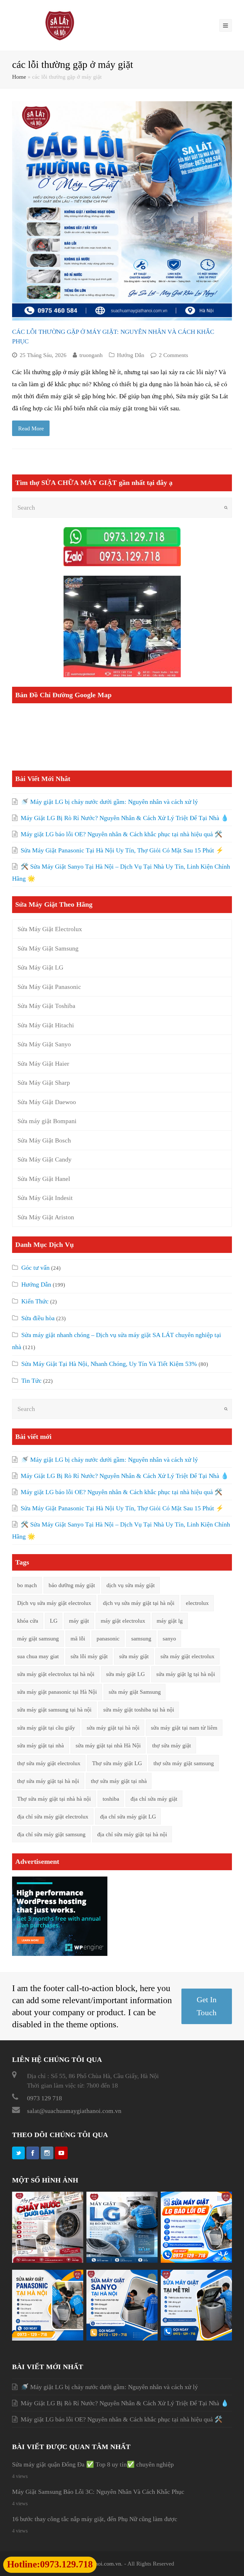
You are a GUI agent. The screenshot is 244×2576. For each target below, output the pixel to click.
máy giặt (79, 1621)
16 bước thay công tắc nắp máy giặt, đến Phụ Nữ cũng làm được (95, 2519)
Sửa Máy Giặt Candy (44, 1159)
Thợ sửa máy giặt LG (117, 1763)
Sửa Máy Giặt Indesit (45, 1198)
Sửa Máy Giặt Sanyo (44, 1044)
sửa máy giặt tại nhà (41, 1745)
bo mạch (27, 1585)
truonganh (91, 355)
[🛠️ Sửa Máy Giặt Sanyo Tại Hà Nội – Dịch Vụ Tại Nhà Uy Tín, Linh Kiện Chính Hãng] (122, 2338)
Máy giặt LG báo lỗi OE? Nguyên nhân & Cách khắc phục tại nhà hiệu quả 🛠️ (122, 834)
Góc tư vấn (35, 1268)
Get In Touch (207, 2006)
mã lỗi (78, 1639)
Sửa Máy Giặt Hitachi (46, 1025)
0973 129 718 (44, 2098)
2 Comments (173, 355)
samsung (141, 1639)
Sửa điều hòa (38, 1318)
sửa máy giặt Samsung (135, 1692)
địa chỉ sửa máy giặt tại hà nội (132, 1834)
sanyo (169, 1639)
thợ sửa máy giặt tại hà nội (48, 1781)
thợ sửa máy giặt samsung (184, 1763)
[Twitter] (18, 2153)
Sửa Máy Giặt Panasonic (49, 987)
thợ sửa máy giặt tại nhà (119, 1781)
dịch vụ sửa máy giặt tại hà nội (139, 1603)
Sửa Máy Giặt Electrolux (50, 929)
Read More (31, 428)
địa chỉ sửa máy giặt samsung (51, 1834)
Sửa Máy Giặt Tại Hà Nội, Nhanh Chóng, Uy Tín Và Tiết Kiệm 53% (109, 1364)
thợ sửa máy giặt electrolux (49, 1763)
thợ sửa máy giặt (172, 1745)
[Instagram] (47, 2153)
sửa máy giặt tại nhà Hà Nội (108, 1745)
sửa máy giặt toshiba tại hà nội (139, 1710)
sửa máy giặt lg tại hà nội (186, 1674)
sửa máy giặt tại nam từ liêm (184, 1728)
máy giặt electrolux (123, 1621)
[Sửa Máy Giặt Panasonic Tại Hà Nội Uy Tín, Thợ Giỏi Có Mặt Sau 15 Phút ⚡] (48, 2338)
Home (19, 77)
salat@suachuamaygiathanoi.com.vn (74, 2111)
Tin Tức (31, 1381)
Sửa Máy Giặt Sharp (44, 1083)
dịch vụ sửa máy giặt (131, 1585)
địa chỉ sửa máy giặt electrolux (53, 1817)
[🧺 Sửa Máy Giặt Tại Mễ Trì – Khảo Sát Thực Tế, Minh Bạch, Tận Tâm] (196, 2338)
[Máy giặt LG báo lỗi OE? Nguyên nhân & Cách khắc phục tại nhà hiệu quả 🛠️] (196, 2261)
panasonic (108, 1639)
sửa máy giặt (134, 1656)
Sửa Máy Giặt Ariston (46, 1217)
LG (54, 1621)
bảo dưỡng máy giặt (72, 1585)
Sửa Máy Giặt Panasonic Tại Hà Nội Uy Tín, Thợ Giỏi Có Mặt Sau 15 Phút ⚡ (122, 850)
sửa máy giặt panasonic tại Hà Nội (57, 1692)
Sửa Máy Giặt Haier (43, 1063)
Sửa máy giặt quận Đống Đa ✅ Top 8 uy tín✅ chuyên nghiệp (93, 2464)
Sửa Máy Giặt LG (40, 967)
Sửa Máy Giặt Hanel (44, 1179)
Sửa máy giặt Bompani (47, 1121)
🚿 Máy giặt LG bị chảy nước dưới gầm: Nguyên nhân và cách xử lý (109, 802)
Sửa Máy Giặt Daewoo (47, 1102)
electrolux (197, 1603)
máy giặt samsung (38, 1639)
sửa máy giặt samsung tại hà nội (54, 1710)
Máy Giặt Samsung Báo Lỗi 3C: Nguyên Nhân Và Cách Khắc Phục (98, 2492)
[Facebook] (33, 2153)
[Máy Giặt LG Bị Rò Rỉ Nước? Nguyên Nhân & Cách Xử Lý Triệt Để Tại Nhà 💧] (122, 2261)
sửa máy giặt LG (125, 1674)
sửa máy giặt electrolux (187, 1656)
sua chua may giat (38, 1656)
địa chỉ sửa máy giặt (154, 1799)
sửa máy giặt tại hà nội (113, 1728)
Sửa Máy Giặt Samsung (48, 948)
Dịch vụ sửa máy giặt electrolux (54, 1603)
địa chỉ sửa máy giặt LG (128, 1817)
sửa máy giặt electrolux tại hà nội (56, 1674)
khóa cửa (28, 1621)
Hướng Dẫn (131, 355)
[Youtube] (61, 2153)
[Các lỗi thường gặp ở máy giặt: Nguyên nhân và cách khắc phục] (122, 211)
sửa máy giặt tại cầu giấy (46, 1728)
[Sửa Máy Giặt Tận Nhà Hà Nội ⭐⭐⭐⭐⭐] (60, 25)
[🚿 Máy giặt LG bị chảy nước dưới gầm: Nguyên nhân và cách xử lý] (48, 2261)
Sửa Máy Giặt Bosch (44, 1140)
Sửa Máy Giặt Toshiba (46, 1006)
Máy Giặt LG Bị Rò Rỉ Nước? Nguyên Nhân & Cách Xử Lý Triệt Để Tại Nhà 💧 (125, 818)
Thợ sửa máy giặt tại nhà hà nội (54, 1799)
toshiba (111, 1799)
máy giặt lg (170, 1621)
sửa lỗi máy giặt (89, 1656)
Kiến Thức (35, 1301)
